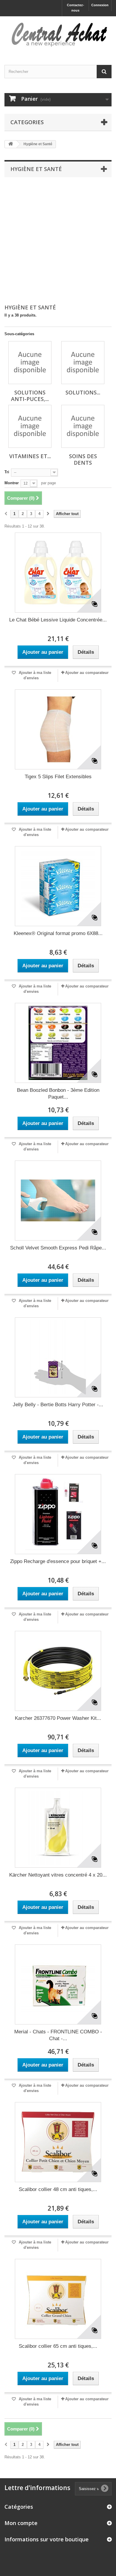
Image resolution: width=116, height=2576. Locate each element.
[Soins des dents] (83, 426)
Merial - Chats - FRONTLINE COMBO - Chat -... (58, 2035)
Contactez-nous (76, 8)
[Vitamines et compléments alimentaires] (30, 426)
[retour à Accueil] (11, 144)
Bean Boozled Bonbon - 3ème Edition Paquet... (58, 1094)
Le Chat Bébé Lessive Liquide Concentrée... (58, 620)
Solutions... (83, 392)
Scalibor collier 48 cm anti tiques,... (58, 2189)
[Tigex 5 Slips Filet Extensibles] (58, 729)
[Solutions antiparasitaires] (83, 363)
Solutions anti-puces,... (30, 396)
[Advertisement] (58, 241)
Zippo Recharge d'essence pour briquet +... (58, 1561)
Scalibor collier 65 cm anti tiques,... (58, 2346)
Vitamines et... (30, 456)
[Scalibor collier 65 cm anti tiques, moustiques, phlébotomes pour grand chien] (58, 2299)
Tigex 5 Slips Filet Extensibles (58, 777)
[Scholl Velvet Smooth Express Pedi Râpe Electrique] (58, 1201)
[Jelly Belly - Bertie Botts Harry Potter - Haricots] (58, 1357)
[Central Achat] (58, 35)
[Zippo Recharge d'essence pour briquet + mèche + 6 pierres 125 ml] (58, 1514)
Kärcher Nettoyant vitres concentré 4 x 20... (58, 1875)
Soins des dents (83, 459)
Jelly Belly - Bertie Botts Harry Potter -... (58, 1405)
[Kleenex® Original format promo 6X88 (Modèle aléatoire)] (58, 886)
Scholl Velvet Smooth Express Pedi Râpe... (58, 1248)
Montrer (12, 483)
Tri (7, 472)
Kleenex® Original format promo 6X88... (58, 933)
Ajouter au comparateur (87, 673)
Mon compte (21, 2523)
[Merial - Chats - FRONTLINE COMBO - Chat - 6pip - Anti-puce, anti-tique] (58, 1984)
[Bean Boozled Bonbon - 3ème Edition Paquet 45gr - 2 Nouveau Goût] (58, 1043)
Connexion (100, 5)
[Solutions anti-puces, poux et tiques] (30, 363)
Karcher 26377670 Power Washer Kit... (58, 1718)
